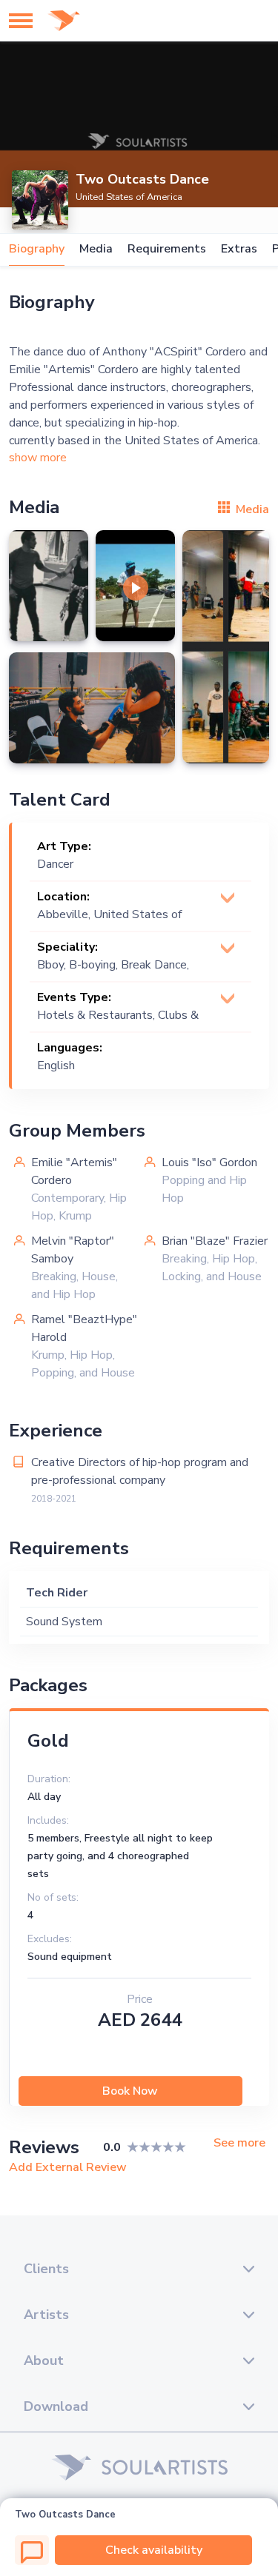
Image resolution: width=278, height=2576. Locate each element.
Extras (239, 249)
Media (96, 249)
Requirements (167, 249)
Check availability (154, 2550)
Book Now (130, 2091)
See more (239, 2143)
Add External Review (68, 2167)
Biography (37, 249)
